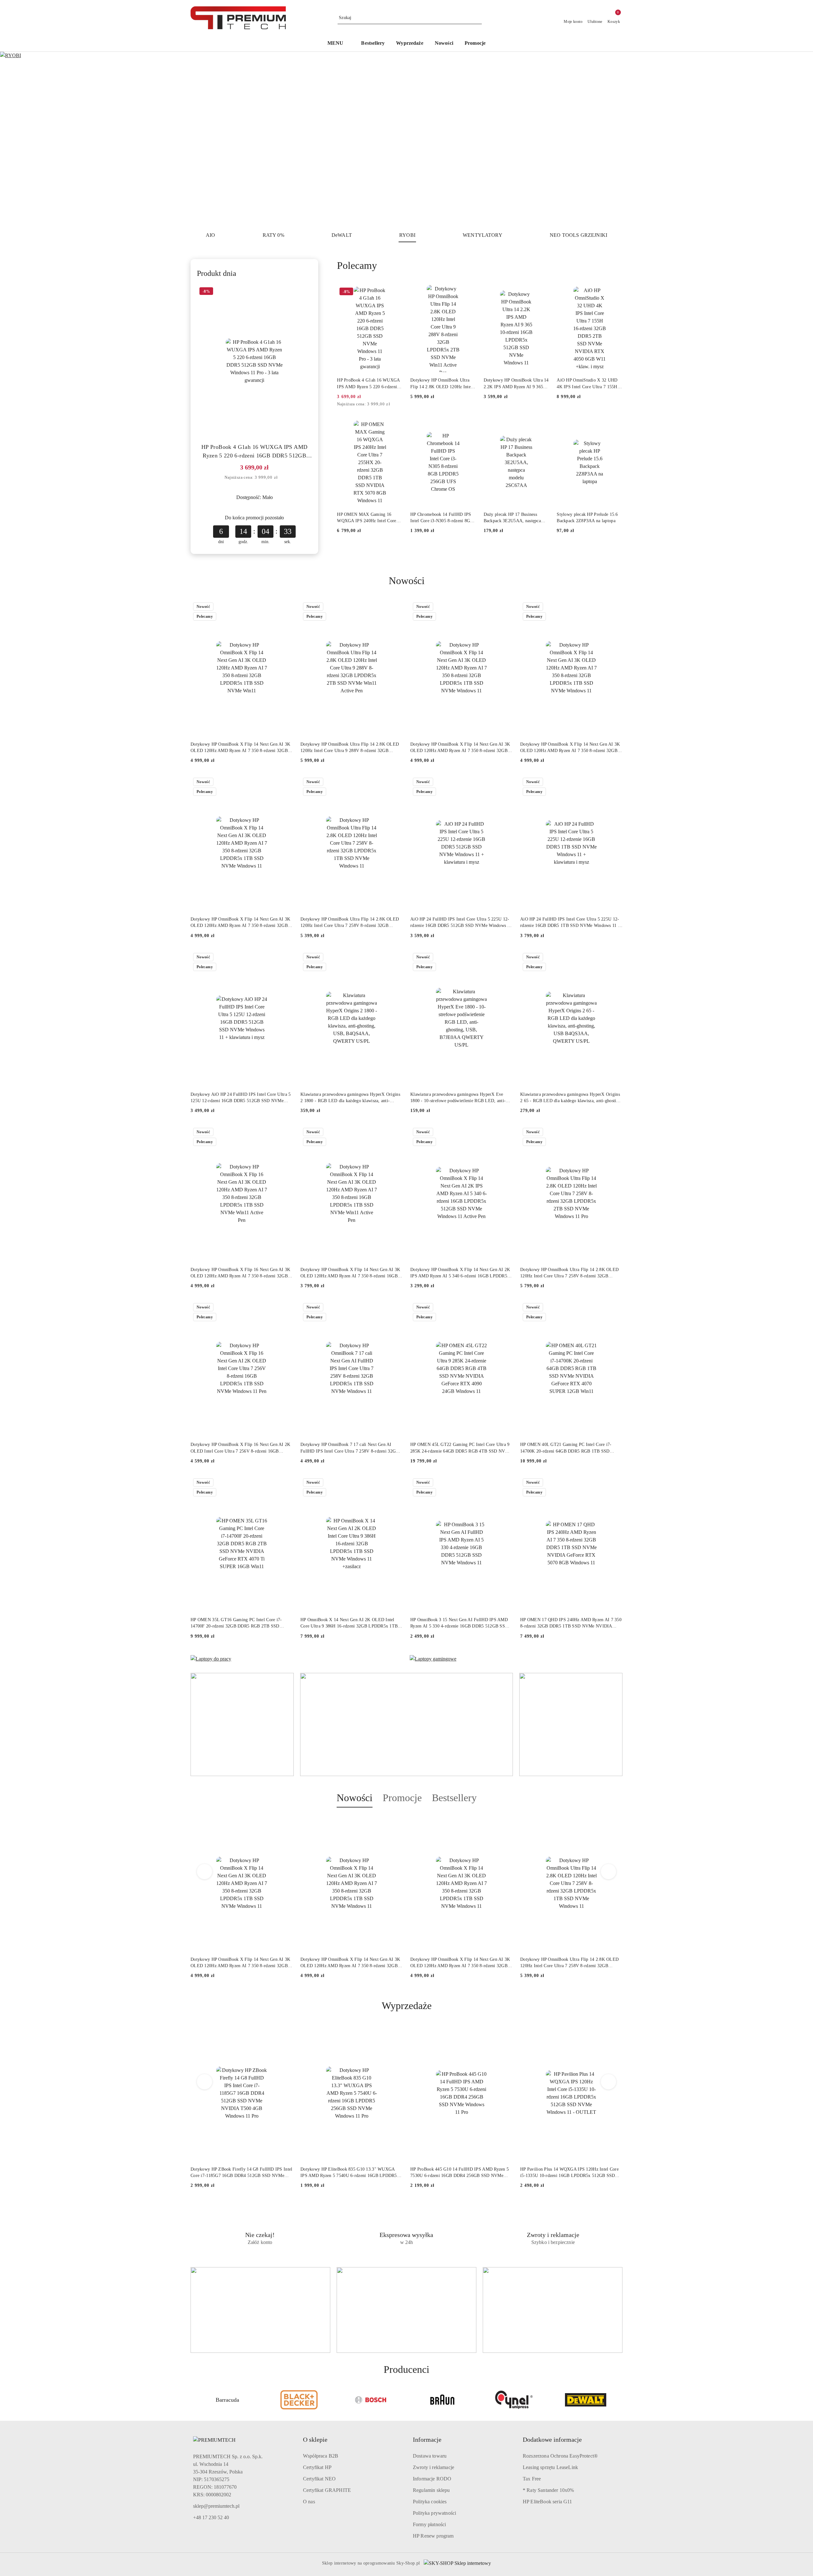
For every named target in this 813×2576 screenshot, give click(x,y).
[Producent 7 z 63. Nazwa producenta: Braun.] (371, 2400)
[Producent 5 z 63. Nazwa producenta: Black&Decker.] (227, 2400)
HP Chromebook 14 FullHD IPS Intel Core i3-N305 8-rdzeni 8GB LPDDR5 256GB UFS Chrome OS (443, 518)
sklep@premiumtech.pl (216, 2506)
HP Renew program (433, 2536)
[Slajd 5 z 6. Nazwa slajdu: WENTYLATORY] (406, 139)
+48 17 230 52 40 (211, 2517)
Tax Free (532, 2479)
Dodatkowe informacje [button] (552, 2440)
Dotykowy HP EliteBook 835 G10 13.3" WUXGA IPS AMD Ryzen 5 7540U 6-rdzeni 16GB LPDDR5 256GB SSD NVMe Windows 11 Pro (239, 2173)
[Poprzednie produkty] (205, 1872)
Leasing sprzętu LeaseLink (550, 2467)
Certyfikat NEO (319, 2479)
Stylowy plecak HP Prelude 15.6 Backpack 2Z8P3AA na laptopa (587, 518)
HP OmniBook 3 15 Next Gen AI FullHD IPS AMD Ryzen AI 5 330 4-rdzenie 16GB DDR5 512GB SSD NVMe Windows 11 (459, 1623)
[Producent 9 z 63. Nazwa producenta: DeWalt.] (514, 2400)
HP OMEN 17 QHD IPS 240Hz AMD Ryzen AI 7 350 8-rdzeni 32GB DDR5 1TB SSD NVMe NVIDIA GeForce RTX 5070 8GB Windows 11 (571, 1623)
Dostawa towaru (430, 2456)
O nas (309, 2502)
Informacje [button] (427, 2440)
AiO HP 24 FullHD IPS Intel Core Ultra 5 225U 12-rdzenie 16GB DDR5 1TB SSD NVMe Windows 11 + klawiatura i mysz (570, 923)
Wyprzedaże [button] (407, 2006)
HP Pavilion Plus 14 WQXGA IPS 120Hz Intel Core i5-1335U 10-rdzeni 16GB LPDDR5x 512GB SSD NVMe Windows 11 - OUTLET (460, 2173)
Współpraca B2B (321, 2456)
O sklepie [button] (315, 2440)
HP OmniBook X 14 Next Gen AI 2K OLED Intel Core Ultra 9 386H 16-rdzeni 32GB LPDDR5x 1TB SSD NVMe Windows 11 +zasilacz (349, 1623)
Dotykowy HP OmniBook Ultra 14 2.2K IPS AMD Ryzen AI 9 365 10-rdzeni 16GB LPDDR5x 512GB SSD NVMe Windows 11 (516, 384)
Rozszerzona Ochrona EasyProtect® (560, 2456)
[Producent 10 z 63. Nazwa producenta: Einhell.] (586, 2400)
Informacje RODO (432, 2479)
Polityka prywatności (434, 2513)
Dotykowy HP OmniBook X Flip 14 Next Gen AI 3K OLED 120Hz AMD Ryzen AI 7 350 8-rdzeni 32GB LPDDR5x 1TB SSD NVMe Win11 (241, 748)
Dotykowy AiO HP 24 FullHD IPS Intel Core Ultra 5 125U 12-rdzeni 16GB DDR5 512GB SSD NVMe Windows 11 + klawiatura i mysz (241, 1098)
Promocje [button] (402, 1798)
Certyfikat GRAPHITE (327, 2490)
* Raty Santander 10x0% (548, 2490)
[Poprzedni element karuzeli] (193, 2400)
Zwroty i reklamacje (433, 2467)
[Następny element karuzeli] (620, 2400)
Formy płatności (429, 2524)
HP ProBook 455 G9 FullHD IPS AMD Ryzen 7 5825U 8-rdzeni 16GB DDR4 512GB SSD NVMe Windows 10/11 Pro (567, 2173)
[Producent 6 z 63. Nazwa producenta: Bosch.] (299, 2400)
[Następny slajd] (799, 139)
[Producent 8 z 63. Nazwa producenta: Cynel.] (442, 2400)
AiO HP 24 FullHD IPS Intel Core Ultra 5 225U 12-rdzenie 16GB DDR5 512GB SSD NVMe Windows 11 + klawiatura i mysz (461, 923)
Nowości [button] (355, 1798)
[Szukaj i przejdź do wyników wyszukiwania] (478, 18)
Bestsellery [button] (454, 1798)
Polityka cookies (430, 2502)
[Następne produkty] (609, 1872)
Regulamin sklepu (431, 2490)
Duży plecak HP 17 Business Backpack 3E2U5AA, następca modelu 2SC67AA (512, 518)
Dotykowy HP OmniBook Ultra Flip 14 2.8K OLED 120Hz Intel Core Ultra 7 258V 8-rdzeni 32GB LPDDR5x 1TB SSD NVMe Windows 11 (350, 923)
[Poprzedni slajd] (14, 139)
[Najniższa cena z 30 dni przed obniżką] (282, 478)
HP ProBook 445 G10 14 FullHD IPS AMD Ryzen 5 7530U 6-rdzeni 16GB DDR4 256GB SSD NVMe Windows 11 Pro (350, 2173)
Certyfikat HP (317, 2467)
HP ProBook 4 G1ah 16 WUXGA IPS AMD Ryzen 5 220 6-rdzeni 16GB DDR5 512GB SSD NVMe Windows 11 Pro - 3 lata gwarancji (254, 452)
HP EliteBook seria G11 (548, 2502)
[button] (339, 44)
